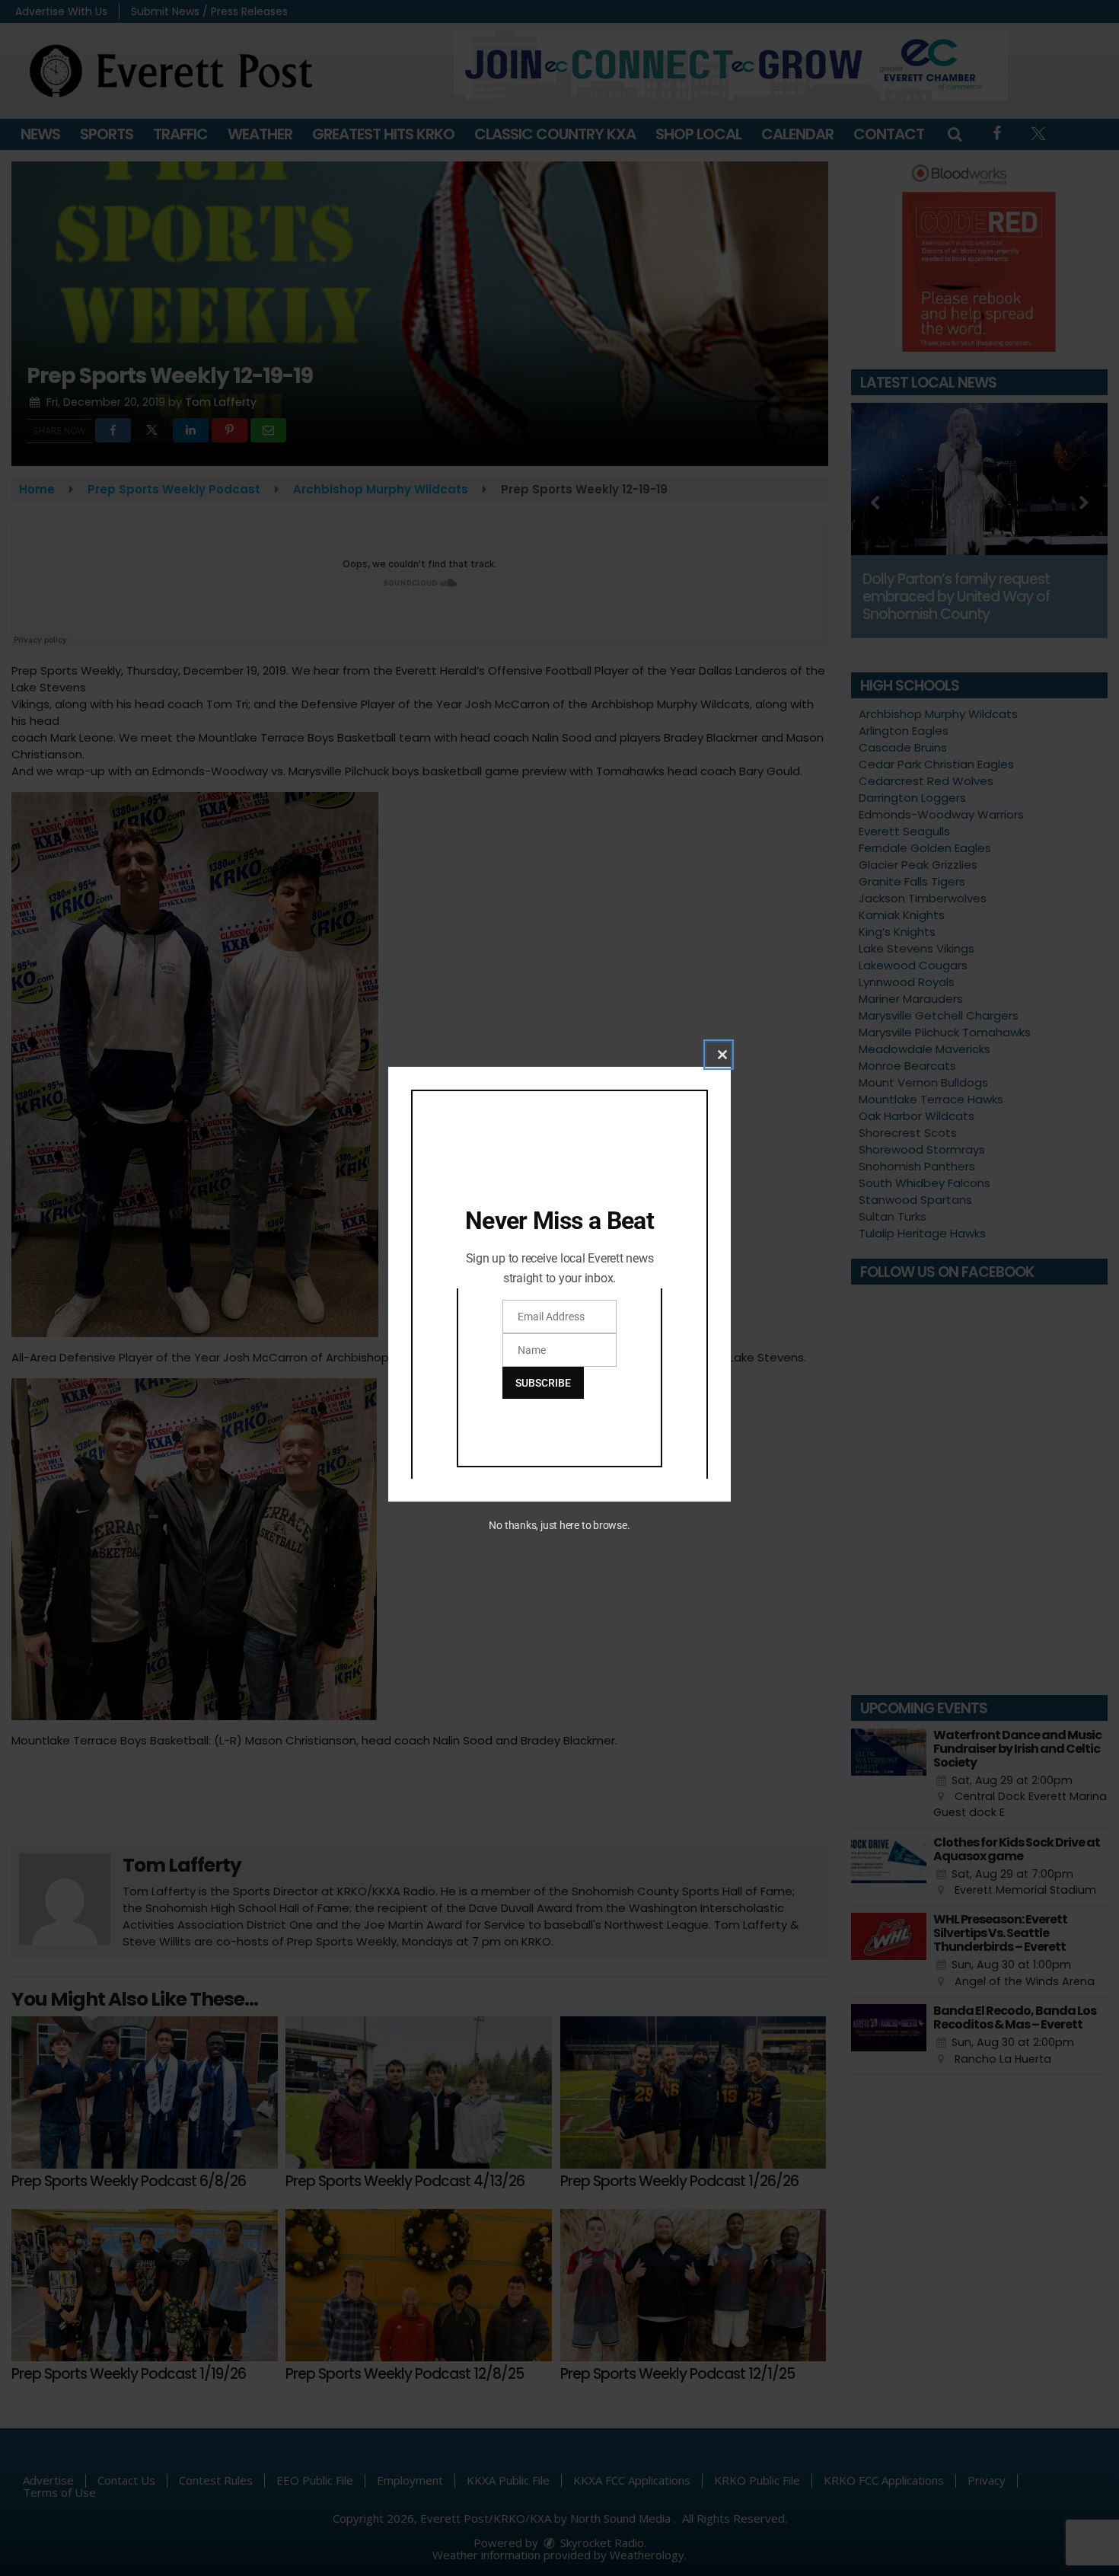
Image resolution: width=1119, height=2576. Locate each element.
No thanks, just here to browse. (559, 1525)
